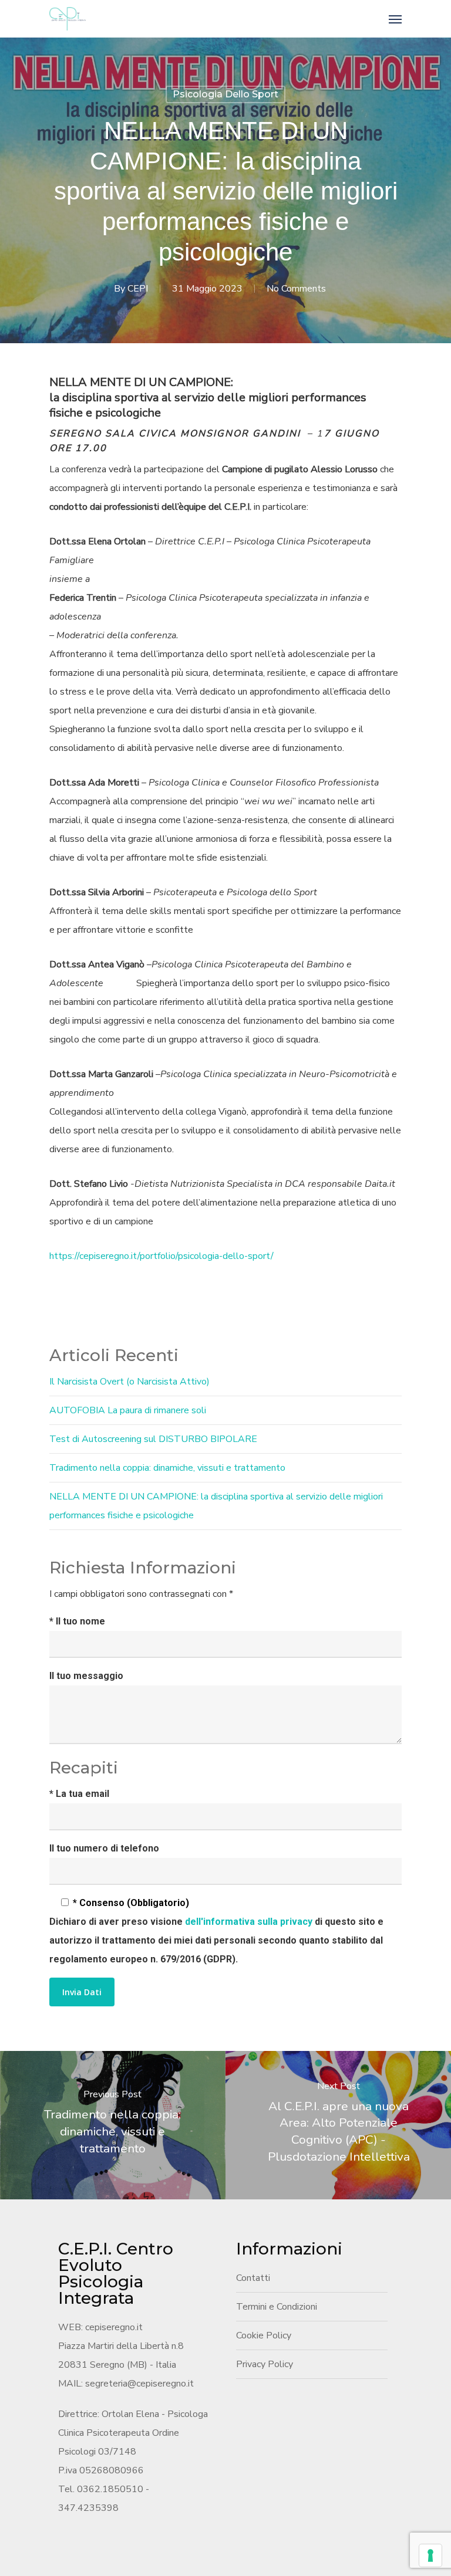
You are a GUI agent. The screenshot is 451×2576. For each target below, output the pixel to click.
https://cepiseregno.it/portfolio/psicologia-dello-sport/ (161, 1256)
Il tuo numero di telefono (104, 1848)
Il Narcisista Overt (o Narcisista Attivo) (129, 1382)
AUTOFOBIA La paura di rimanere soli (128, 1410)
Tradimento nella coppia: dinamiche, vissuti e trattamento (167, 1468)
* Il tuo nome (77, 1621)
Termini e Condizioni (277, 2307)
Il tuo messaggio (86, 1676)
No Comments (296, 289)
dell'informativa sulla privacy (250, 1922)
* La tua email (79, 1794)
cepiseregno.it (114, 2327)
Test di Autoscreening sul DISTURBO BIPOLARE (153, 1439)
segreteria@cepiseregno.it (139, 2384)
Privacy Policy (265, 2364)
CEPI (138, 289)
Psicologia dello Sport (225, 94)
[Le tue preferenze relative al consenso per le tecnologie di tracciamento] (430, 2555)
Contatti (253, 2278)
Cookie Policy (264, 2335)
